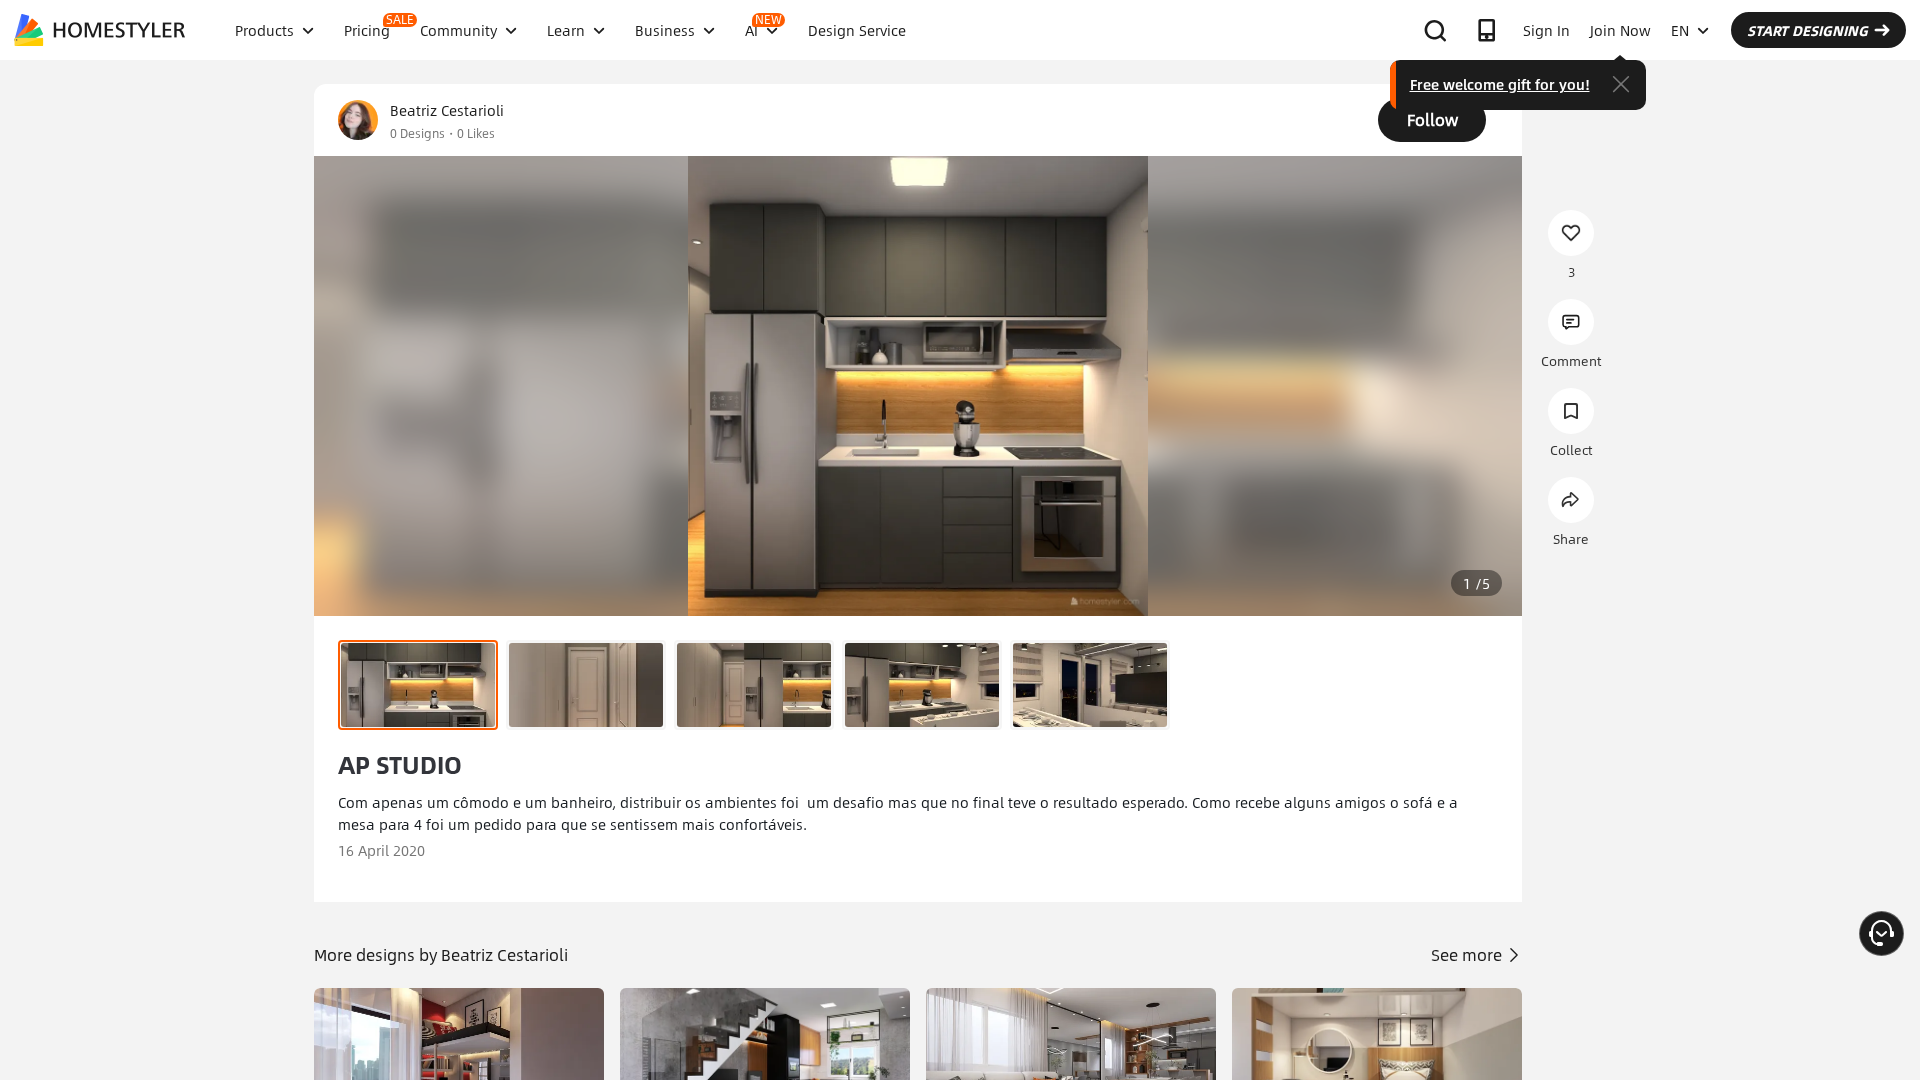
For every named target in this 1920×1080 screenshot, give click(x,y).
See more (1468, 954)
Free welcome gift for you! (1500, 84)
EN (1680, 30)
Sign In (1546, 30)
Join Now (1620, 30)
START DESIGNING (1807, 30)
